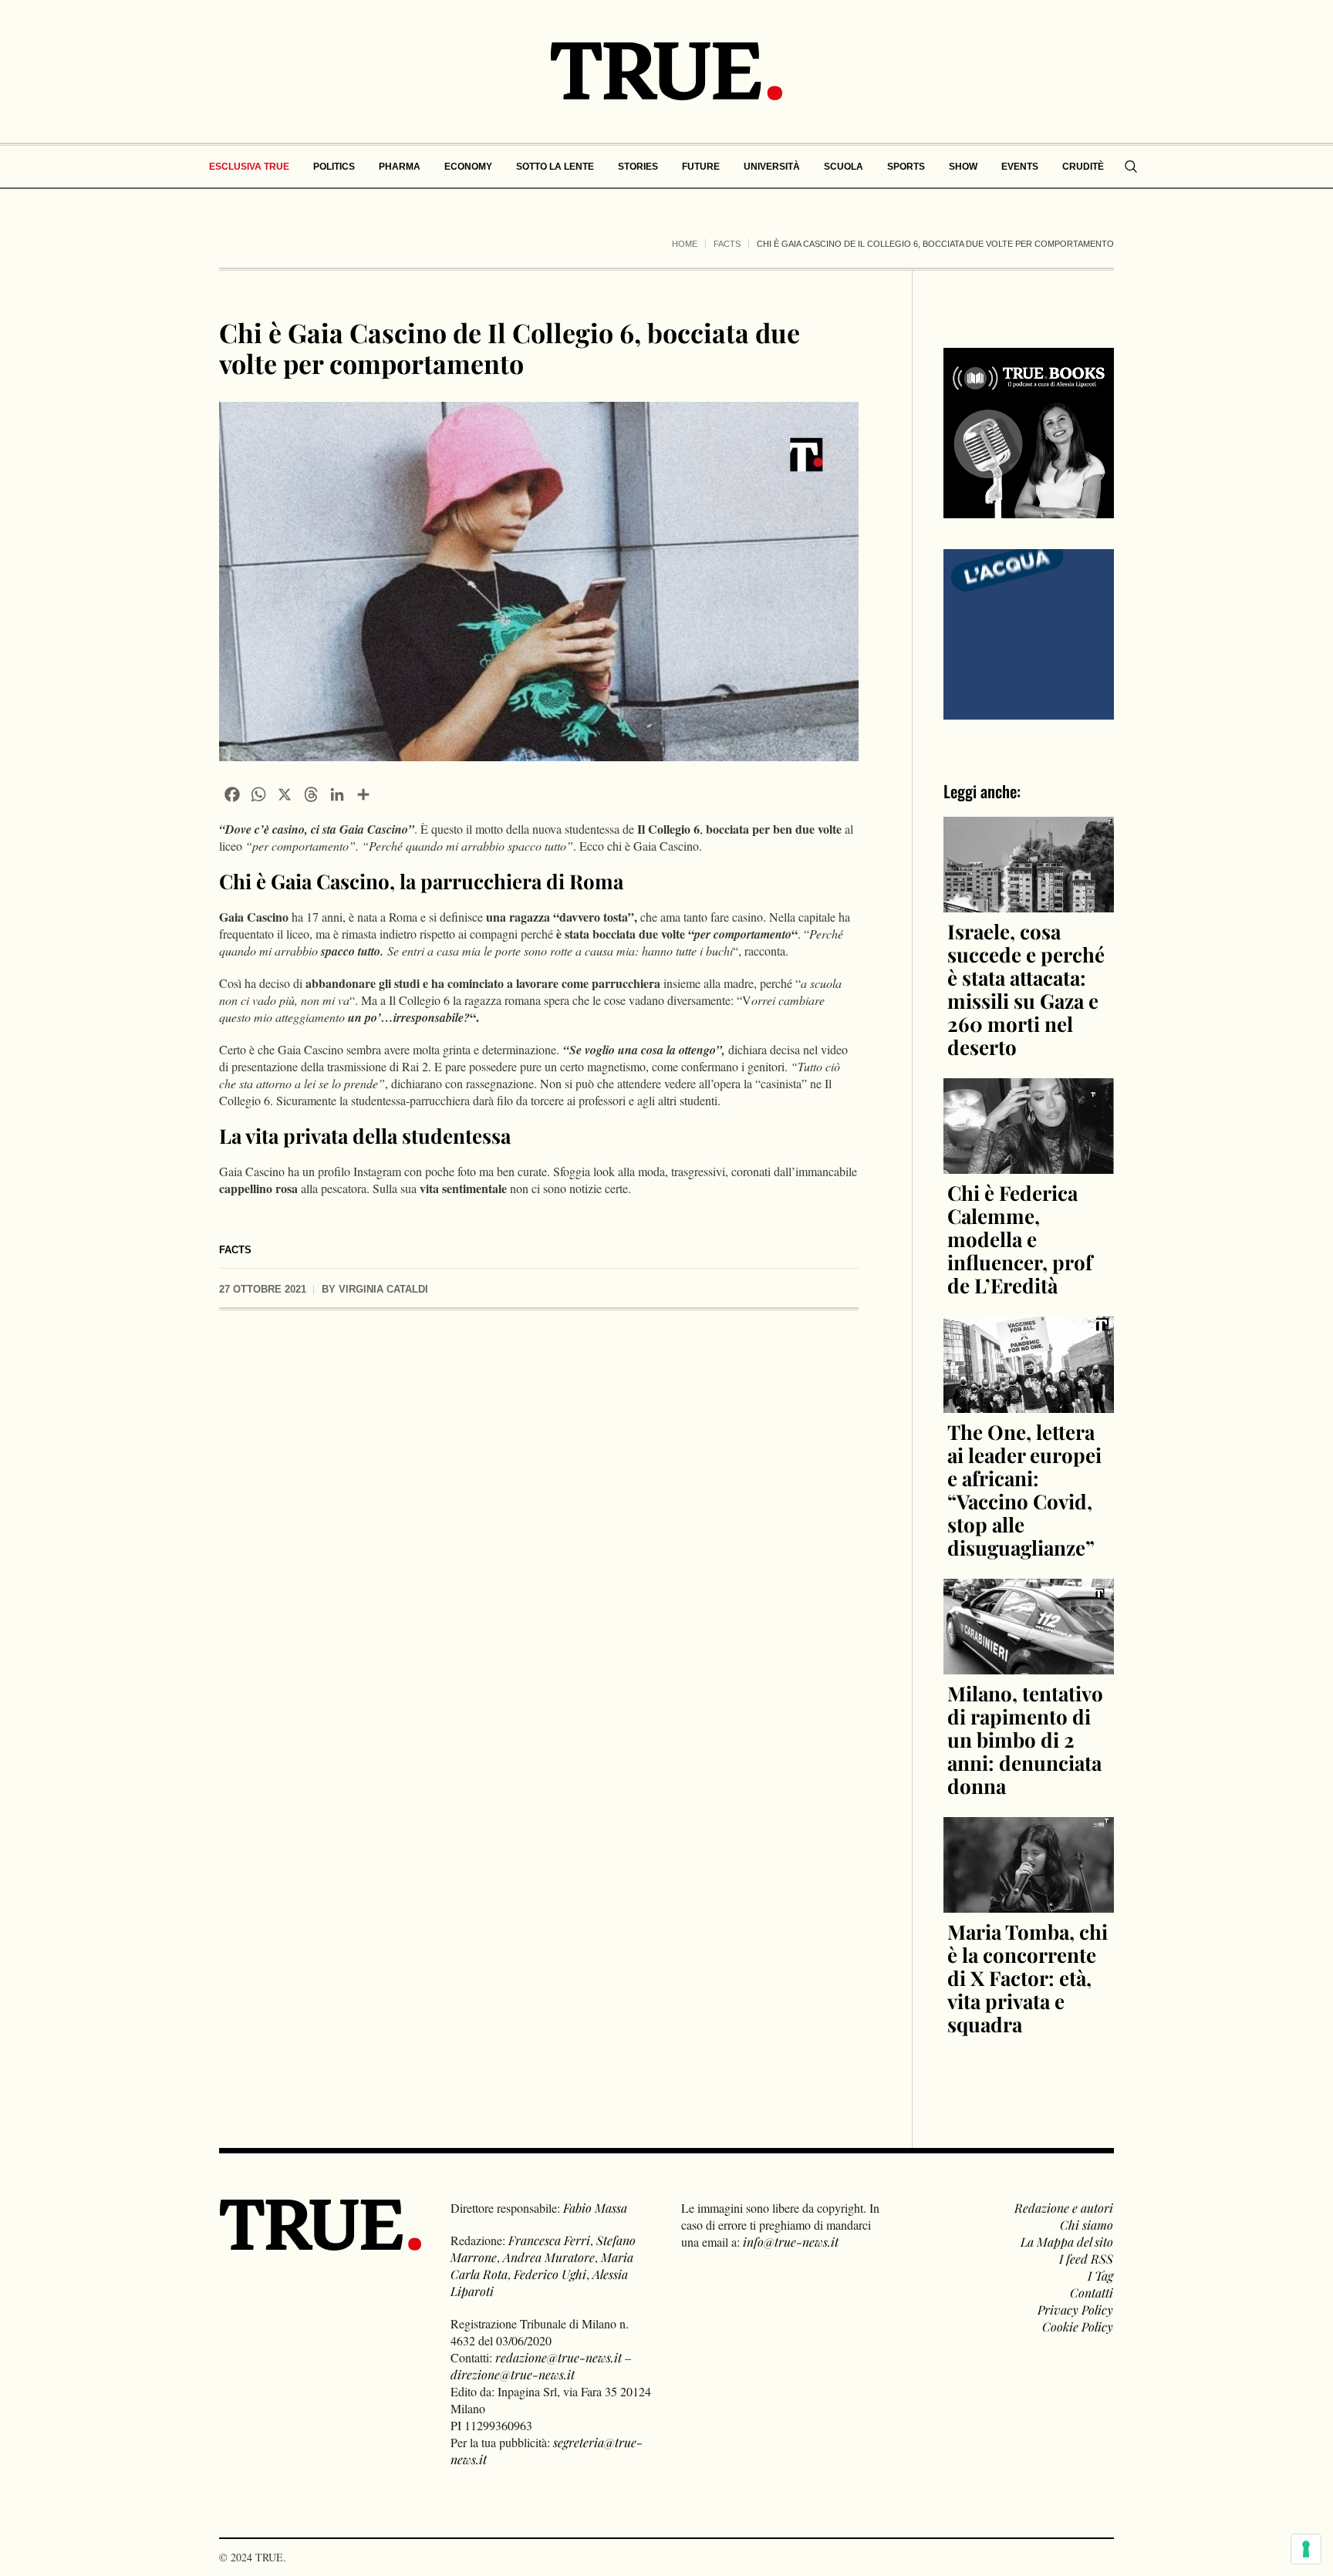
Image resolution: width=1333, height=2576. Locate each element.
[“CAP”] (1029, 633)
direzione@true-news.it (513, 2374)
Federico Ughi (550, 2274)
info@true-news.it (791, 2242)
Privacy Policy (1075, 2310)
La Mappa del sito (1067, 2242)
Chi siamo (1087, 2225)
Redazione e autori (1064, 2208)
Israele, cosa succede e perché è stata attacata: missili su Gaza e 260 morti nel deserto (1026, 989)
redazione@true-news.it (559, 2357)
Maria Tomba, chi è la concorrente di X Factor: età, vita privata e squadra (1028, 1978)
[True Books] (1029, 509)
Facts (727, 244)
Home (685, 244)
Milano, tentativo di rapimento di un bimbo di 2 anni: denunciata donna (1025, 1740)
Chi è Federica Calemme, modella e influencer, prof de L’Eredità (1020, 1239)
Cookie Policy (1078, 2326)
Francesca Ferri (549, 2240)
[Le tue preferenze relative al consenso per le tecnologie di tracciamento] (1306, 2549)
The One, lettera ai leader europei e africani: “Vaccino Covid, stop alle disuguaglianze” (1024, 1490)
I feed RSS (1086, 2259)
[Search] (1131, 167)
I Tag (1100, 2276)
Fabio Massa (595, 2208)
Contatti (1092, 2293)
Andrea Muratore (549, 2257)
